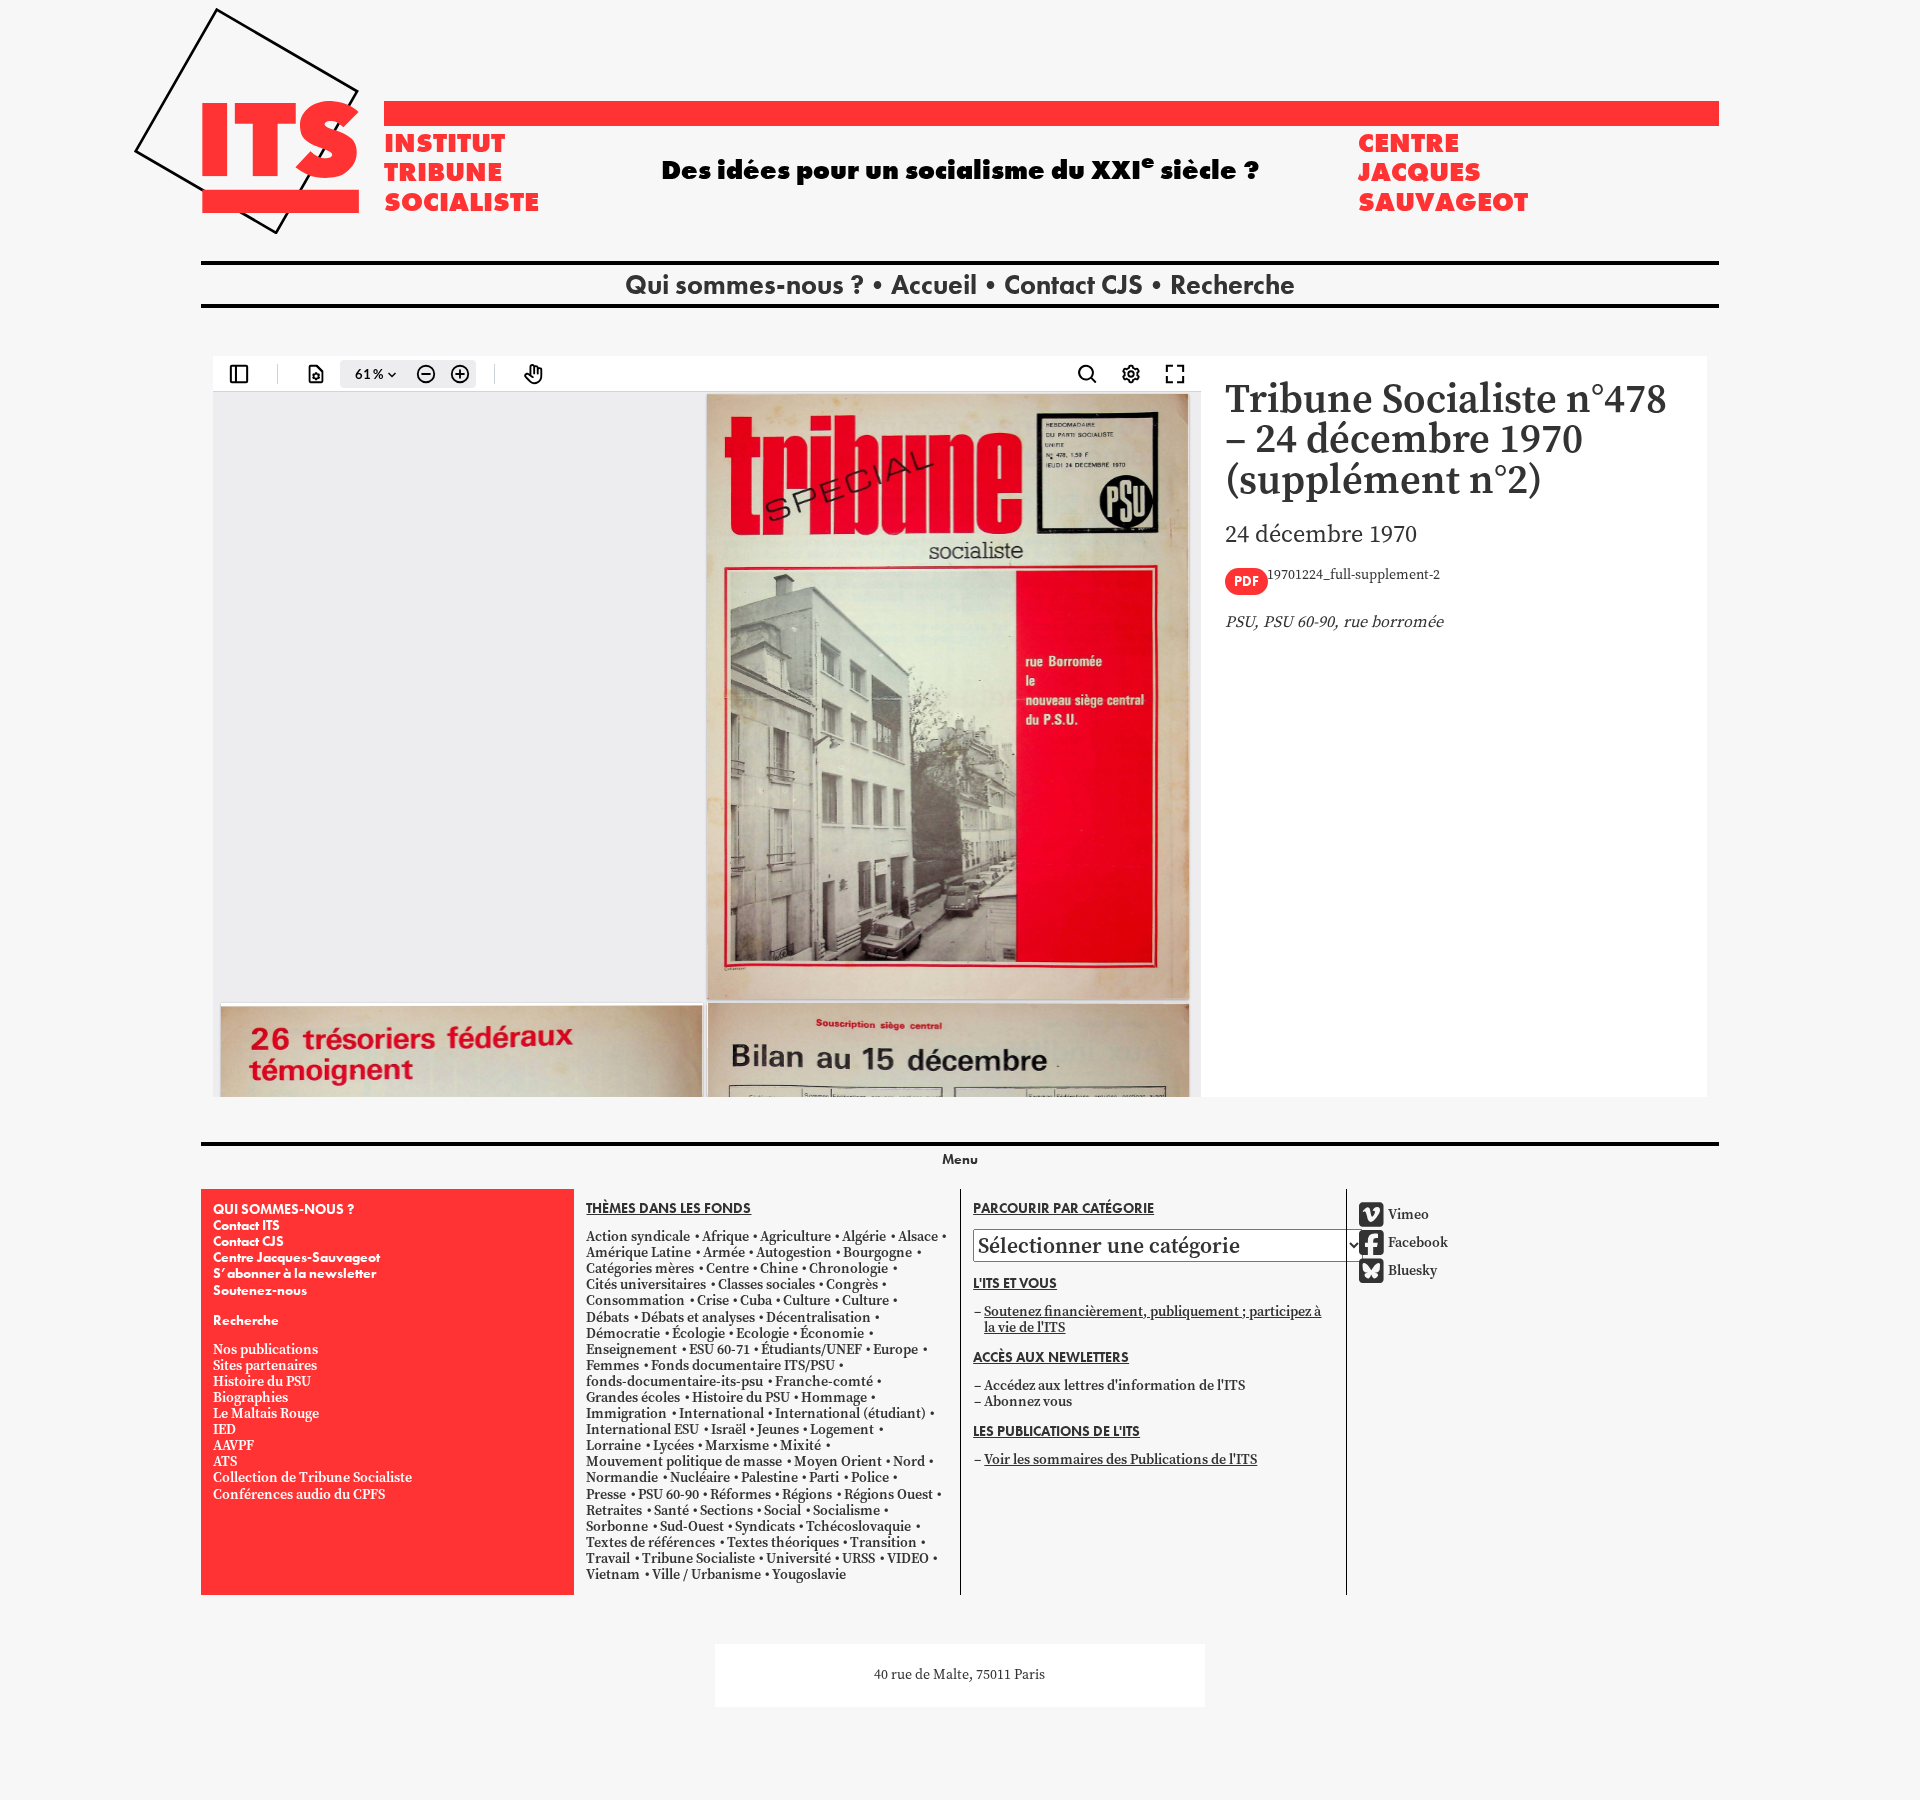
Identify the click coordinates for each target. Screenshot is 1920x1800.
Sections (726, 1510)
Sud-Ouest (692, 1526)
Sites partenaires (265, 1365)
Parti (824, 1477)
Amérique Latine (638, 1252)
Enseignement (631, 1349)
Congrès (852, 1284)
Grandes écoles (633, 1397)
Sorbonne (617, 1526)
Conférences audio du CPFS (299, 1494)
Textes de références (650, 1542)
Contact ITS (246, 1225)
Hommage (834, 1397)
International (721, 1413)
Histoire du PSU (262, 1381)
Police (870, 1477)
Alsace (918, 1236)
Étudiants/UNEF (811, 1349)
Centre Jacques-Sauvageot (296, 1257)
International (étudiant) (850, 1413)
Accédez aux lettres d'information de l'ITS (1114, 1385)
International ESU (642, 1429)
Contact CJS (1073, 284)
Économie (832, 1333)
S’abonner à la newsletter (294, 1273)
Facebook (1418, 1242)
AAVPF (233, 1445)
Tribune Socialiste (698, 1558)
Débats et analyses (698, 1317)
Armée (724, 1252)
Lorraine (613, 1445)
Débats (607, 1317)
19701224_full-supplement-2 (1353, 575)
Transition (883, 1542)
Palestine (769, 1477)
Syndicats (765, 1526)
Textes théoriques (783, 1542)
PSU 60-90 (668, 1494)
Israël (728, 1429)
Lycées (673, 1445)
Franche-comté (824, 1381)
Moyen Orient (838, 1461)
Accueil (934, 284)
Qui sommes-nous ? (744, 284)
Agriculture (795, 1236)
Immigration (626, 1413)
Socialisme (846, 1510)
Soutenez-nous (260, 1290)
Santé (671, 1510)
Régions (807, 1494)
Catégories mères (640, 1268)
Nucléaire (700, 1477)
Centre (727, 1268)
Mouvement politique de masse (684, 1461)
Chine (779, 1268)
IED (224, 1429)
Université (798, 1558)
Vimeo (1408, 1214)
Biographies (250, 1397)
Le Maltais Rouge (266, 1413)
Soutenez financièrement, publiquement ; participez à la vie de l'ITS (1152, 1319)
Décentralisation (818, 1317)
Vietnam (613, 1574)
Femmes (612, 1365)
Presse (606, 1494)
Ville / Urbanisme (706, 1574)
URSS (858, 1558)
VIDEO (908, 1558)
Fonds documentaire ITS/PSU (743, 1365)
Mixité (800, 1445)
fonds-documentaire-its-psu (674, 1381)
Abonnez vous (1028, 1401)
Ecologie (762, 1333)
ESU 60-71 (719, 1349)
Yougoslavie (809, 1574)
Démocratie (623, 1333)
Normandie (622, 1477)
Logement (842, 1429)
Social (782, 1510)
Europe (895, 1349)
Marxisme (737, 1445)
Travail (608, 1558)
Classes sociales (766, 1284)
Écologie (698, 1333)
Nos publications (265, 1349)
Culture (806, 1300)
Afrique (725, 1236)
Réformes (740, 1494)
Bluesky (1412, 1270)
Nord (909, 1461)
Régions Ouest (888, 1494)
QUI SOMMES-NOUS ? (283, 1209)
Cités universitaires (646, 1284)
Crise (713, 1300)
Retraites (614, 1510)
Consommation (635, 1300)
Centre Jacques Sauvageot (1443, 172)
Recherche (1232, 284)
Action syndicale (638, 1236)
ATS (225, 1461)
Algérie (864, 1236)
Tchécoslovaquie (858, 1526)
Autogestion (794, 1252)
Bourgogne (877, 1252)
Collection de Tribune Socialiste (312, 1477)
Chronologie (848, 1268)
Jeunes (778, 1429)
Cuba (756, 1300)
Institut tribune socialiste (461, 172)
